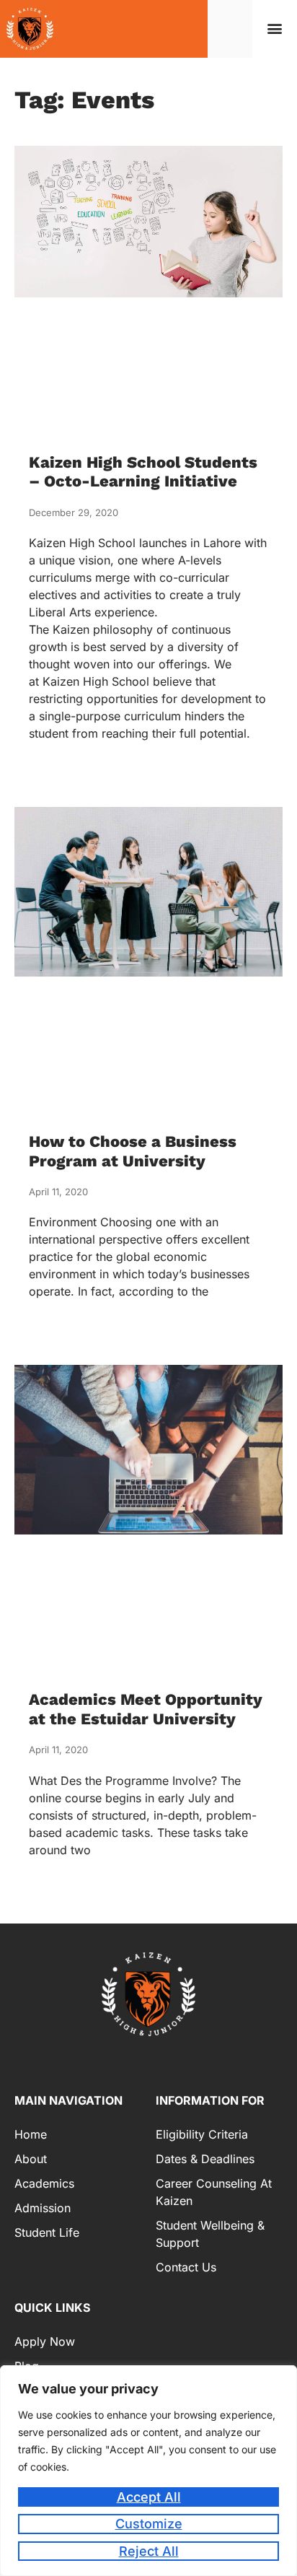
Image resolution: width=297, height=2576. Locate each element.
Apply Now (45, 2341)
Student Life (47, 2232)
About (31, 2159)
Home (31, 2134)
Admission (43, 2208)
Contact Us (186, 2267)
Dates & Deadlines (205, 2159)
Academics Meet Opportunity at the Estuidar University (146, 1709)
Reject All (149, 2551)
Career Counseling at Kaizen (214, 2192)
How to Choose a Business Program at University (133, 1151)
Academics (44, 2183)
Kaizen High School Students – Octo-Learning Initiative (143, 472)
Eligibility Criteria (202, 2134)
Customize (149, 2524)
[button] (275, 29)
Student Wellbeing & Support (210, 2234)
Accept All (149, 2497)
